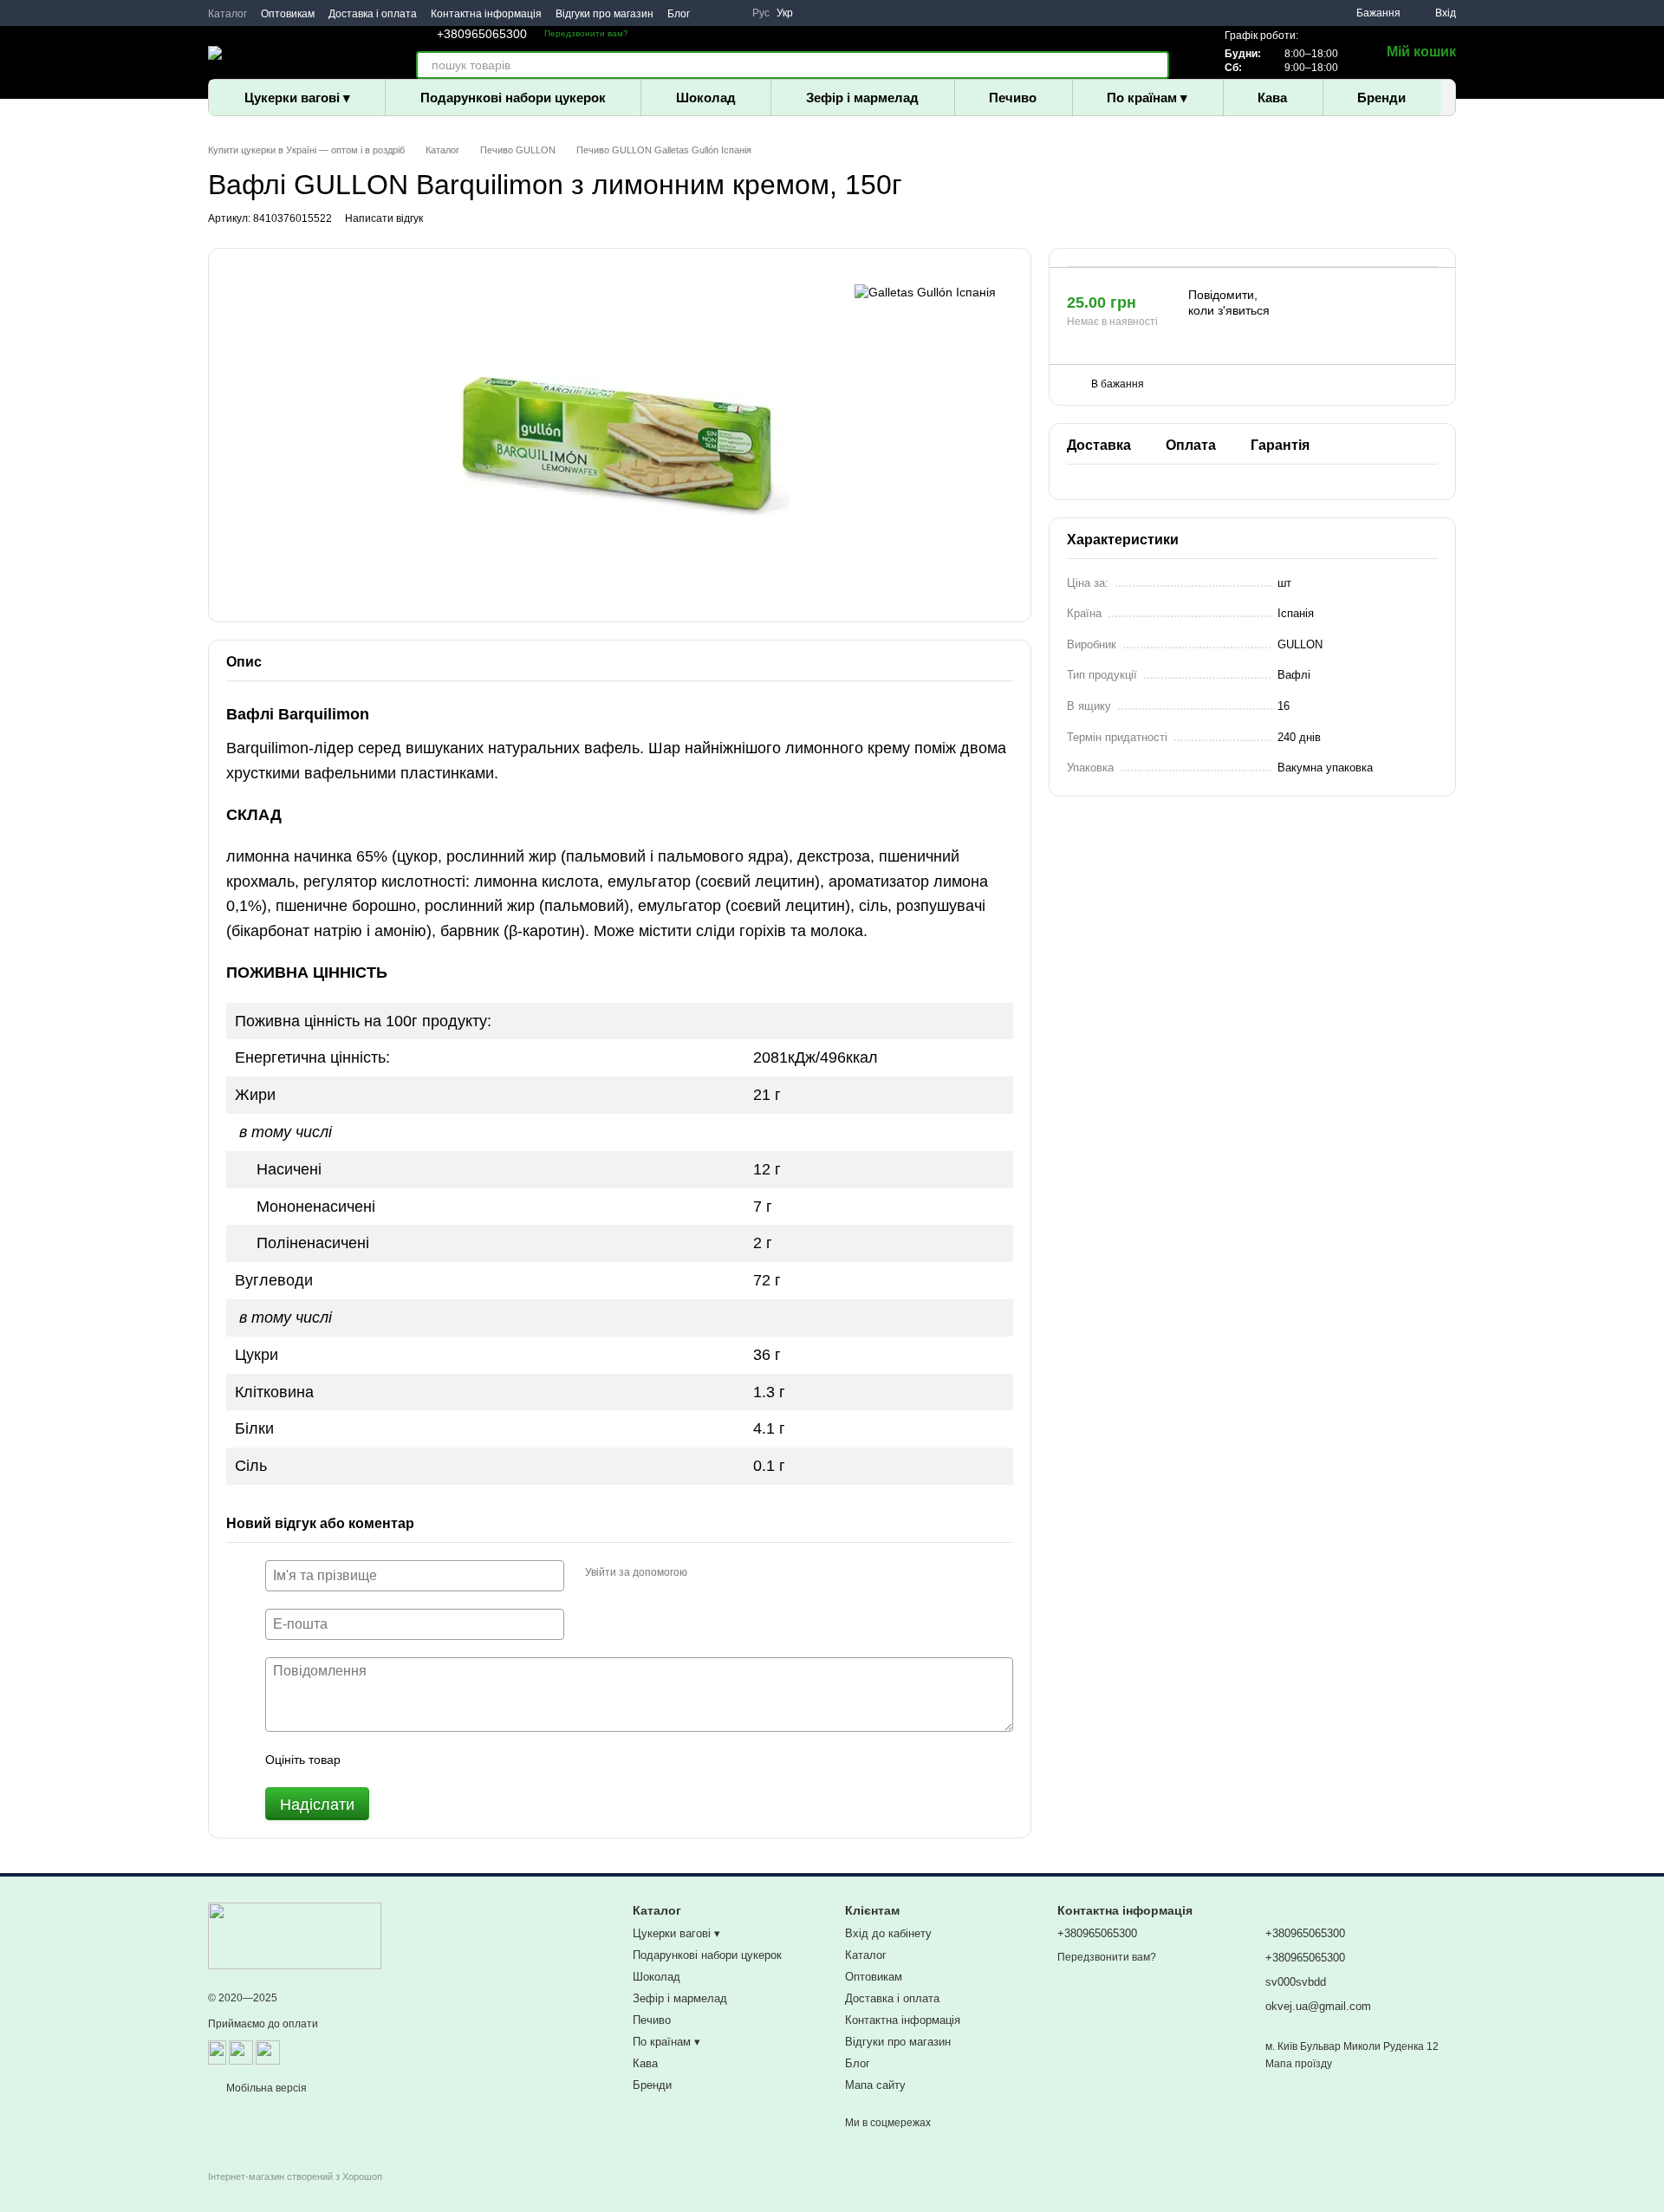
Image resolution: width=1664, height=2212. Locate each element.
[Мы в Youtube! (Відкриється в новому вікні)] (711, 13)
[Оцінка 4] (452, 1760)
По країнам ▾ (1147, 98)
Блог (679, 14)
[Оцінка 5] (480, 1760)
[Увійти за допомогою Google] (734, 1573)
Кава (1272, 98)
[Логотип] (295, 1935)
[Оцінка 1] (369, 1760)
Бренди (1381, 98)
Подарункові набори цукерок (513, 98)
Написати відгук (384, 218)
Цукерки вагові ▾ (297, 98)
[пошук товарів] (1155, 65)
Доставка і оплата (373, 14)
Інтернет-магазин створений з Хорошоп (295, 2176)
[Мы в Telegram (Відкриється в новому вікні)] (731, 13)
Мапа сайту (875, 2085)
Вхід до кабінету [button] (888, 1933)
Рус (761, 13)
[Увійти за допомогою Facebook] (706, 1573)
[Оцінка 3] (425, 1760)
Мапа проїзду (1299, 2064)
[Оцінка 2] (397, 1760)
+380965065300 (482, 34)
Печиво (1013, 98)
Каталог (227, 14)
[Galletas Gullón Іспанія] (925, 292)
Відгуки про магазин (604, 14)
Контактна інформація (486, 14)
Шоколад (706, 98)
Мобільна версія (265, 2088)
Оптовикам (288, 14)
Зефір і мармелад (862, 98)
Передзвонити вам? (586, 33)
